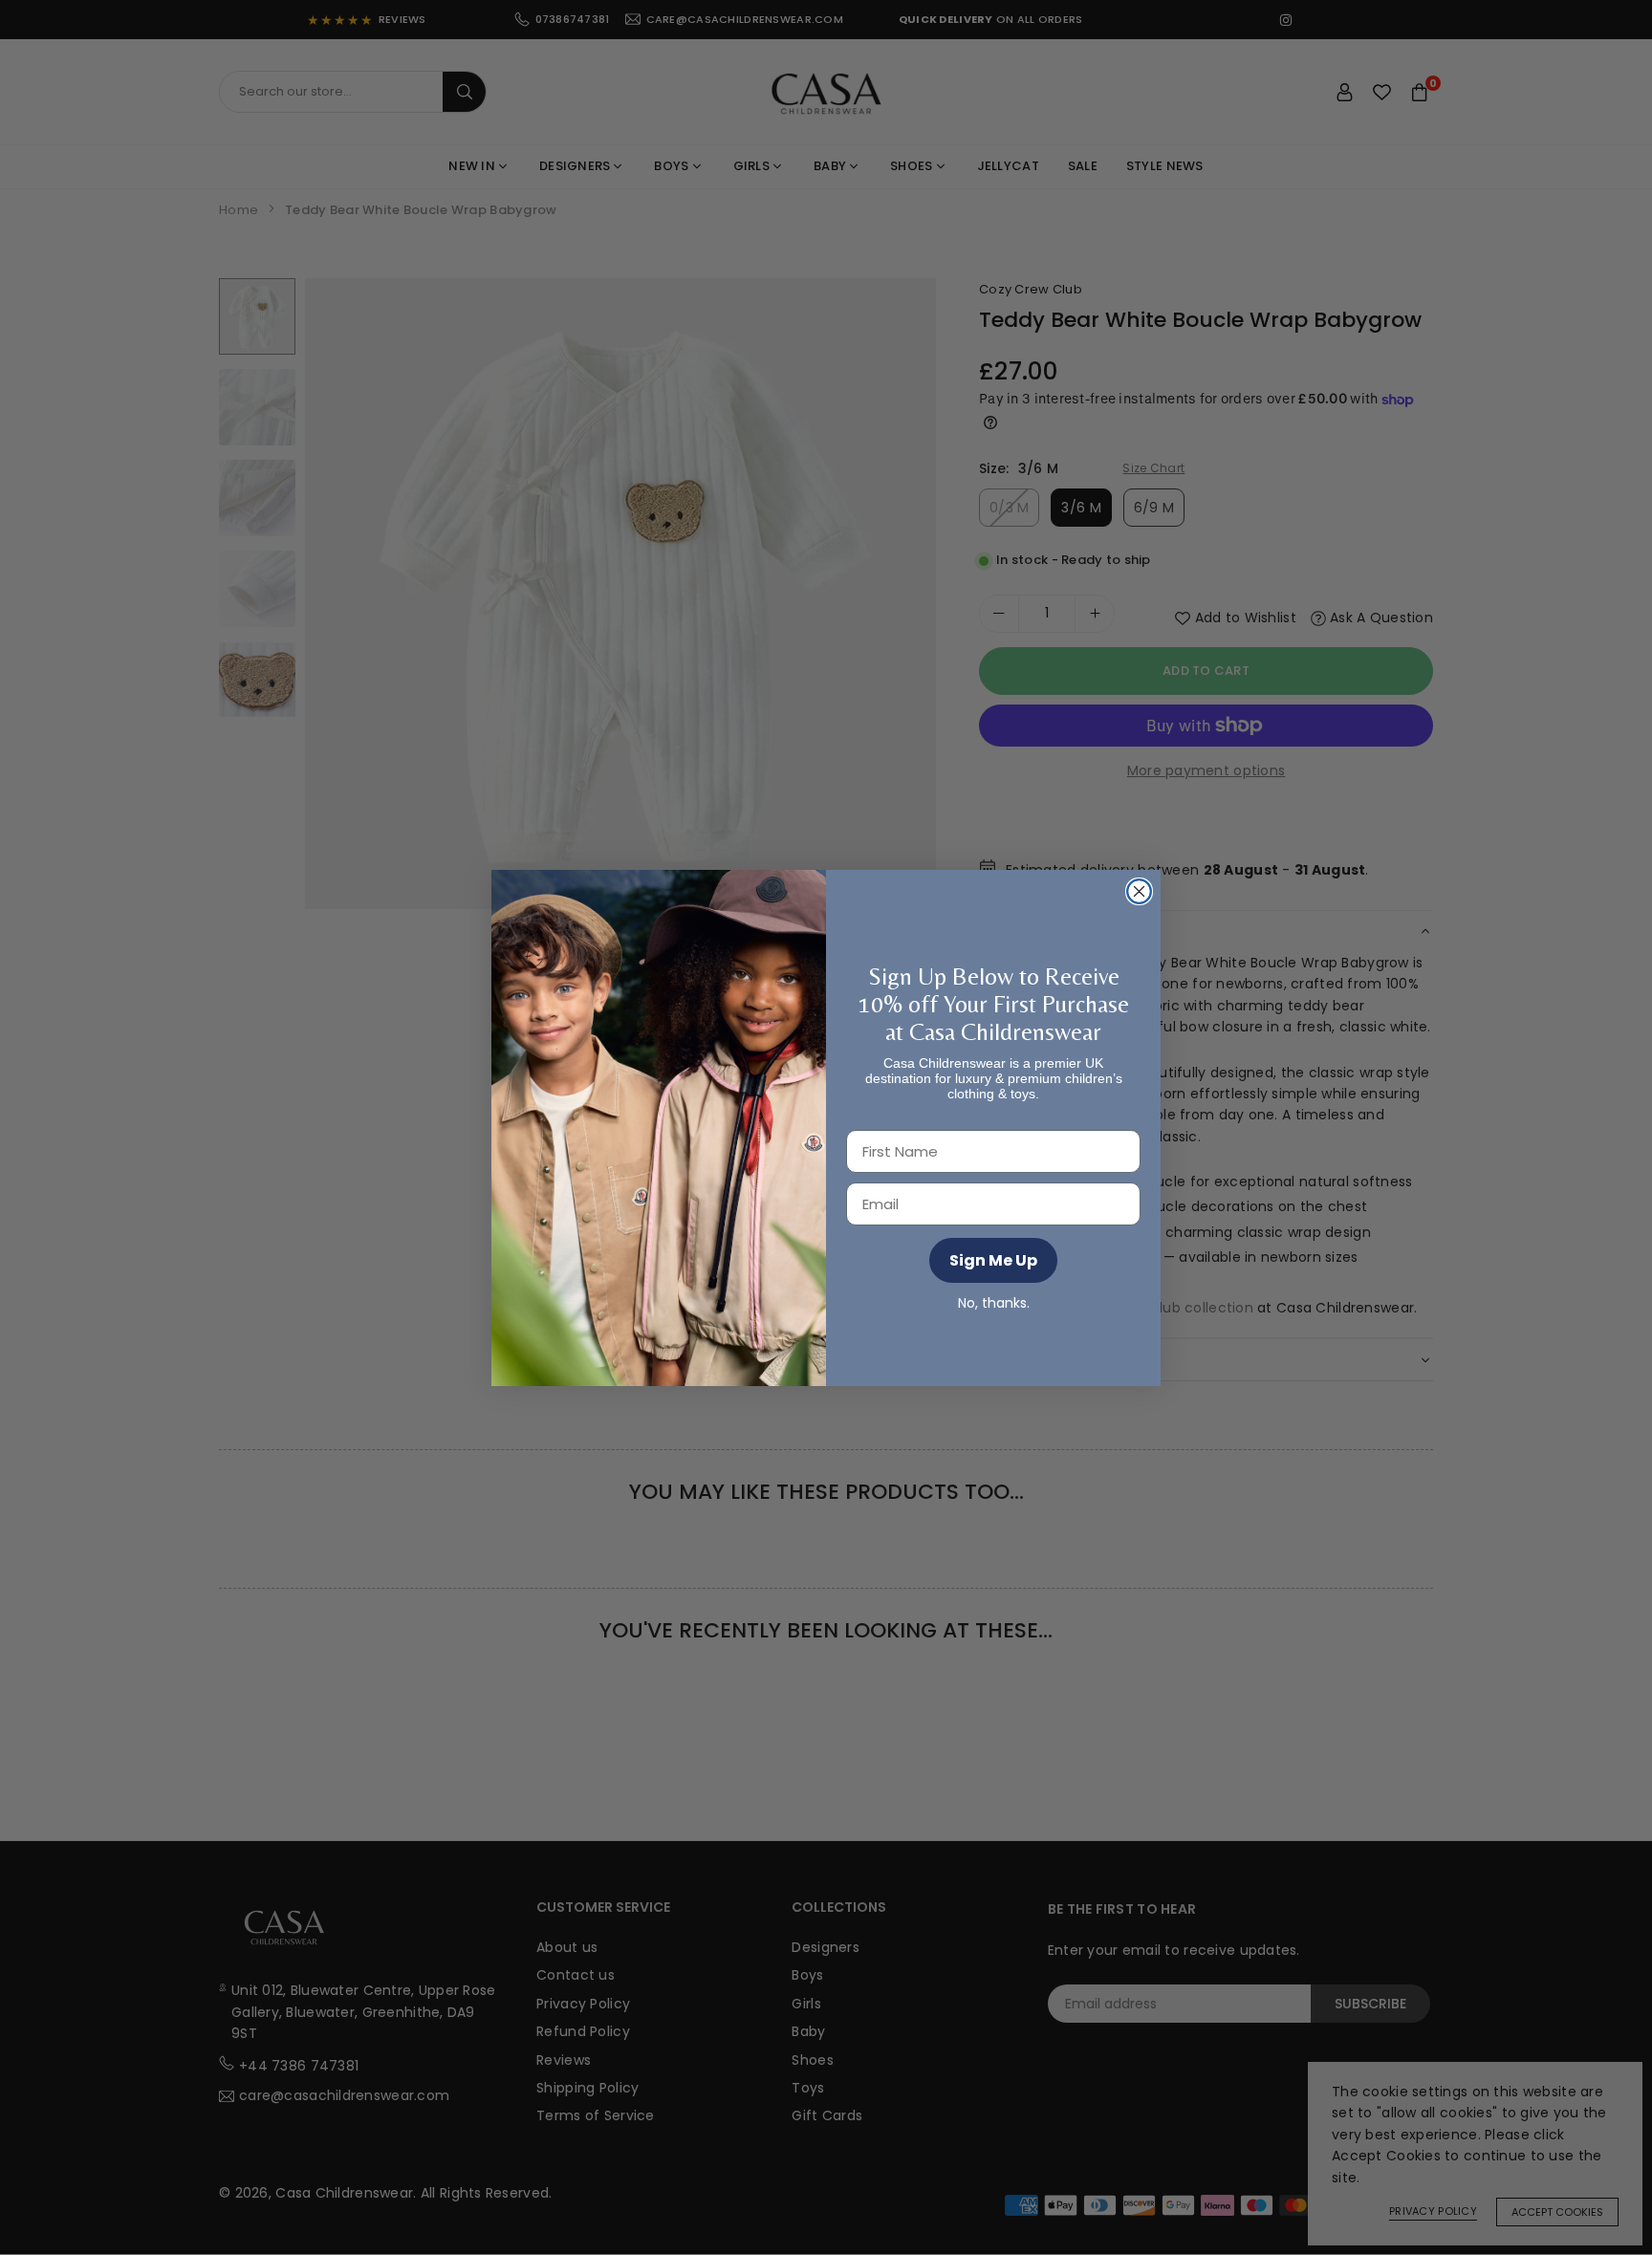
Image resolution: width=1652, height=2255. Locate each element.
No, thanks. (994, 1302)
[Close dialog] (1139, 891)
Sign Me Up (993, 1260)
